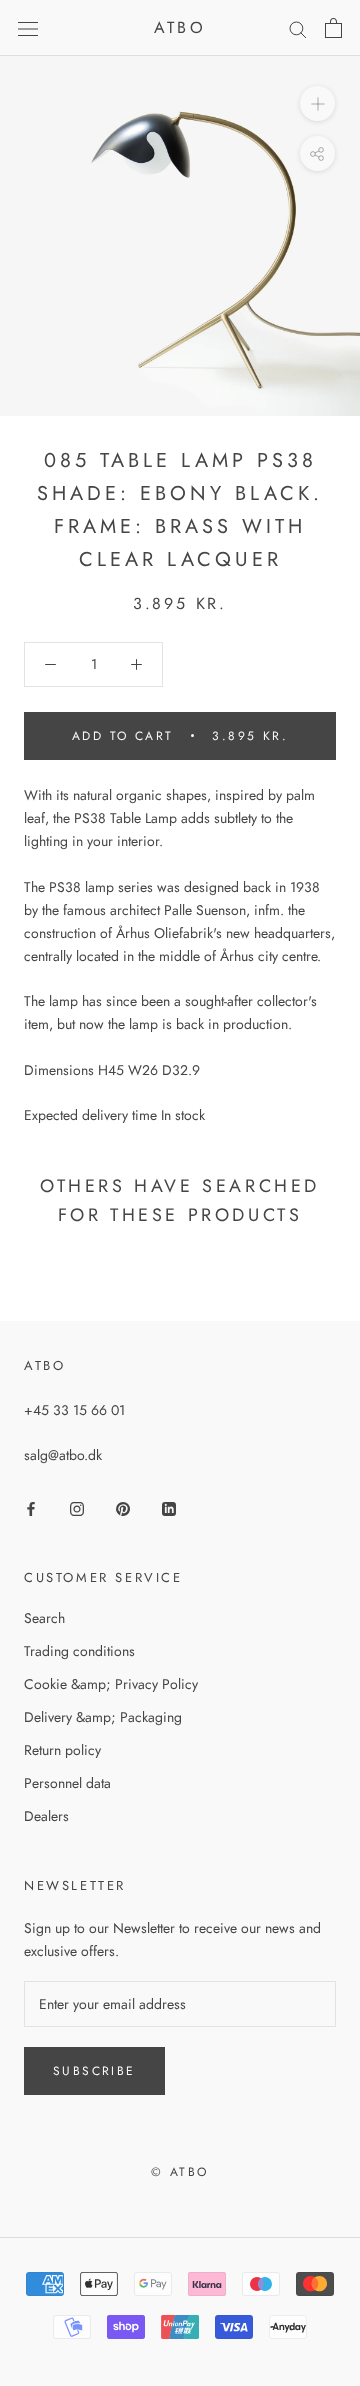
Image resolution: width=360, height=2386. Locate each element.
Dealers (46, 1816)
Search (44, 1618)
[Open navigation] (28, 28)
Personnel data (67, 1783)
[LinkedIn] (169, 1507)
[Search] (298, 28)
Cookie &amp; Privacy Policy (111, 1684)
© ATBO (179, 2172)
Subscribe (94, 2071)
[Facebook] (31, 1507)
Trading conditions (79, 1651)
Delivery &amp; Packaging (103, 1717)
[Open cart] (333, 28)
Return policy (62, 1750)
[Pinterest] (123, 1507)
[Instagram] (77, 1507)
